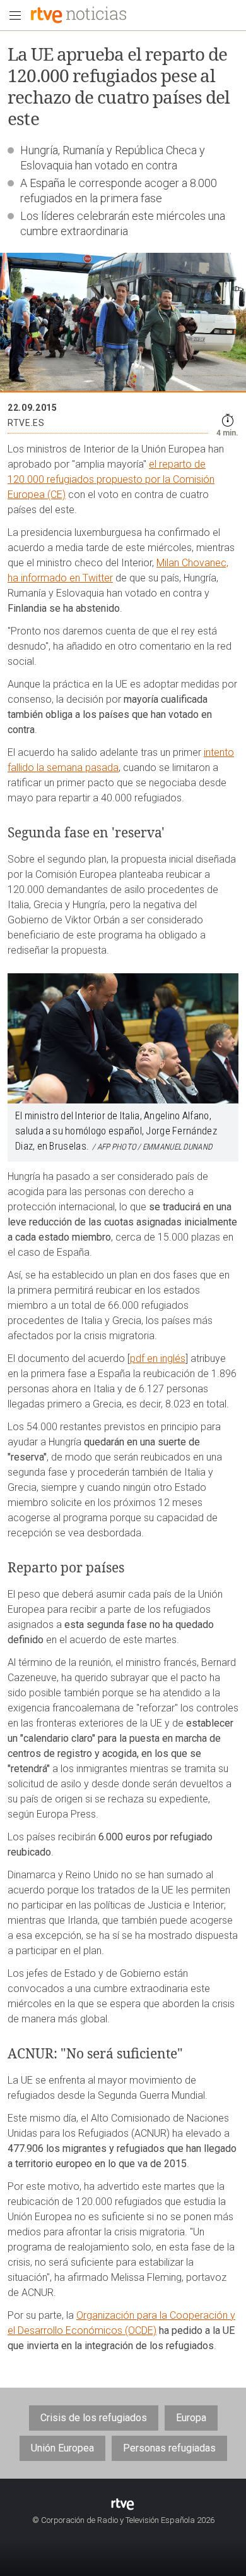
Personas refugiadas (169, 2448)
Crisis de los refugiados (94, 2418)
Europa (191, 2418)
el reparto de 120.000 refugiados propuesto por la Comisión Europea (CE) (111, 479)
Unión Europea (62, 2448)
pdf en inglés (158, 1358)
